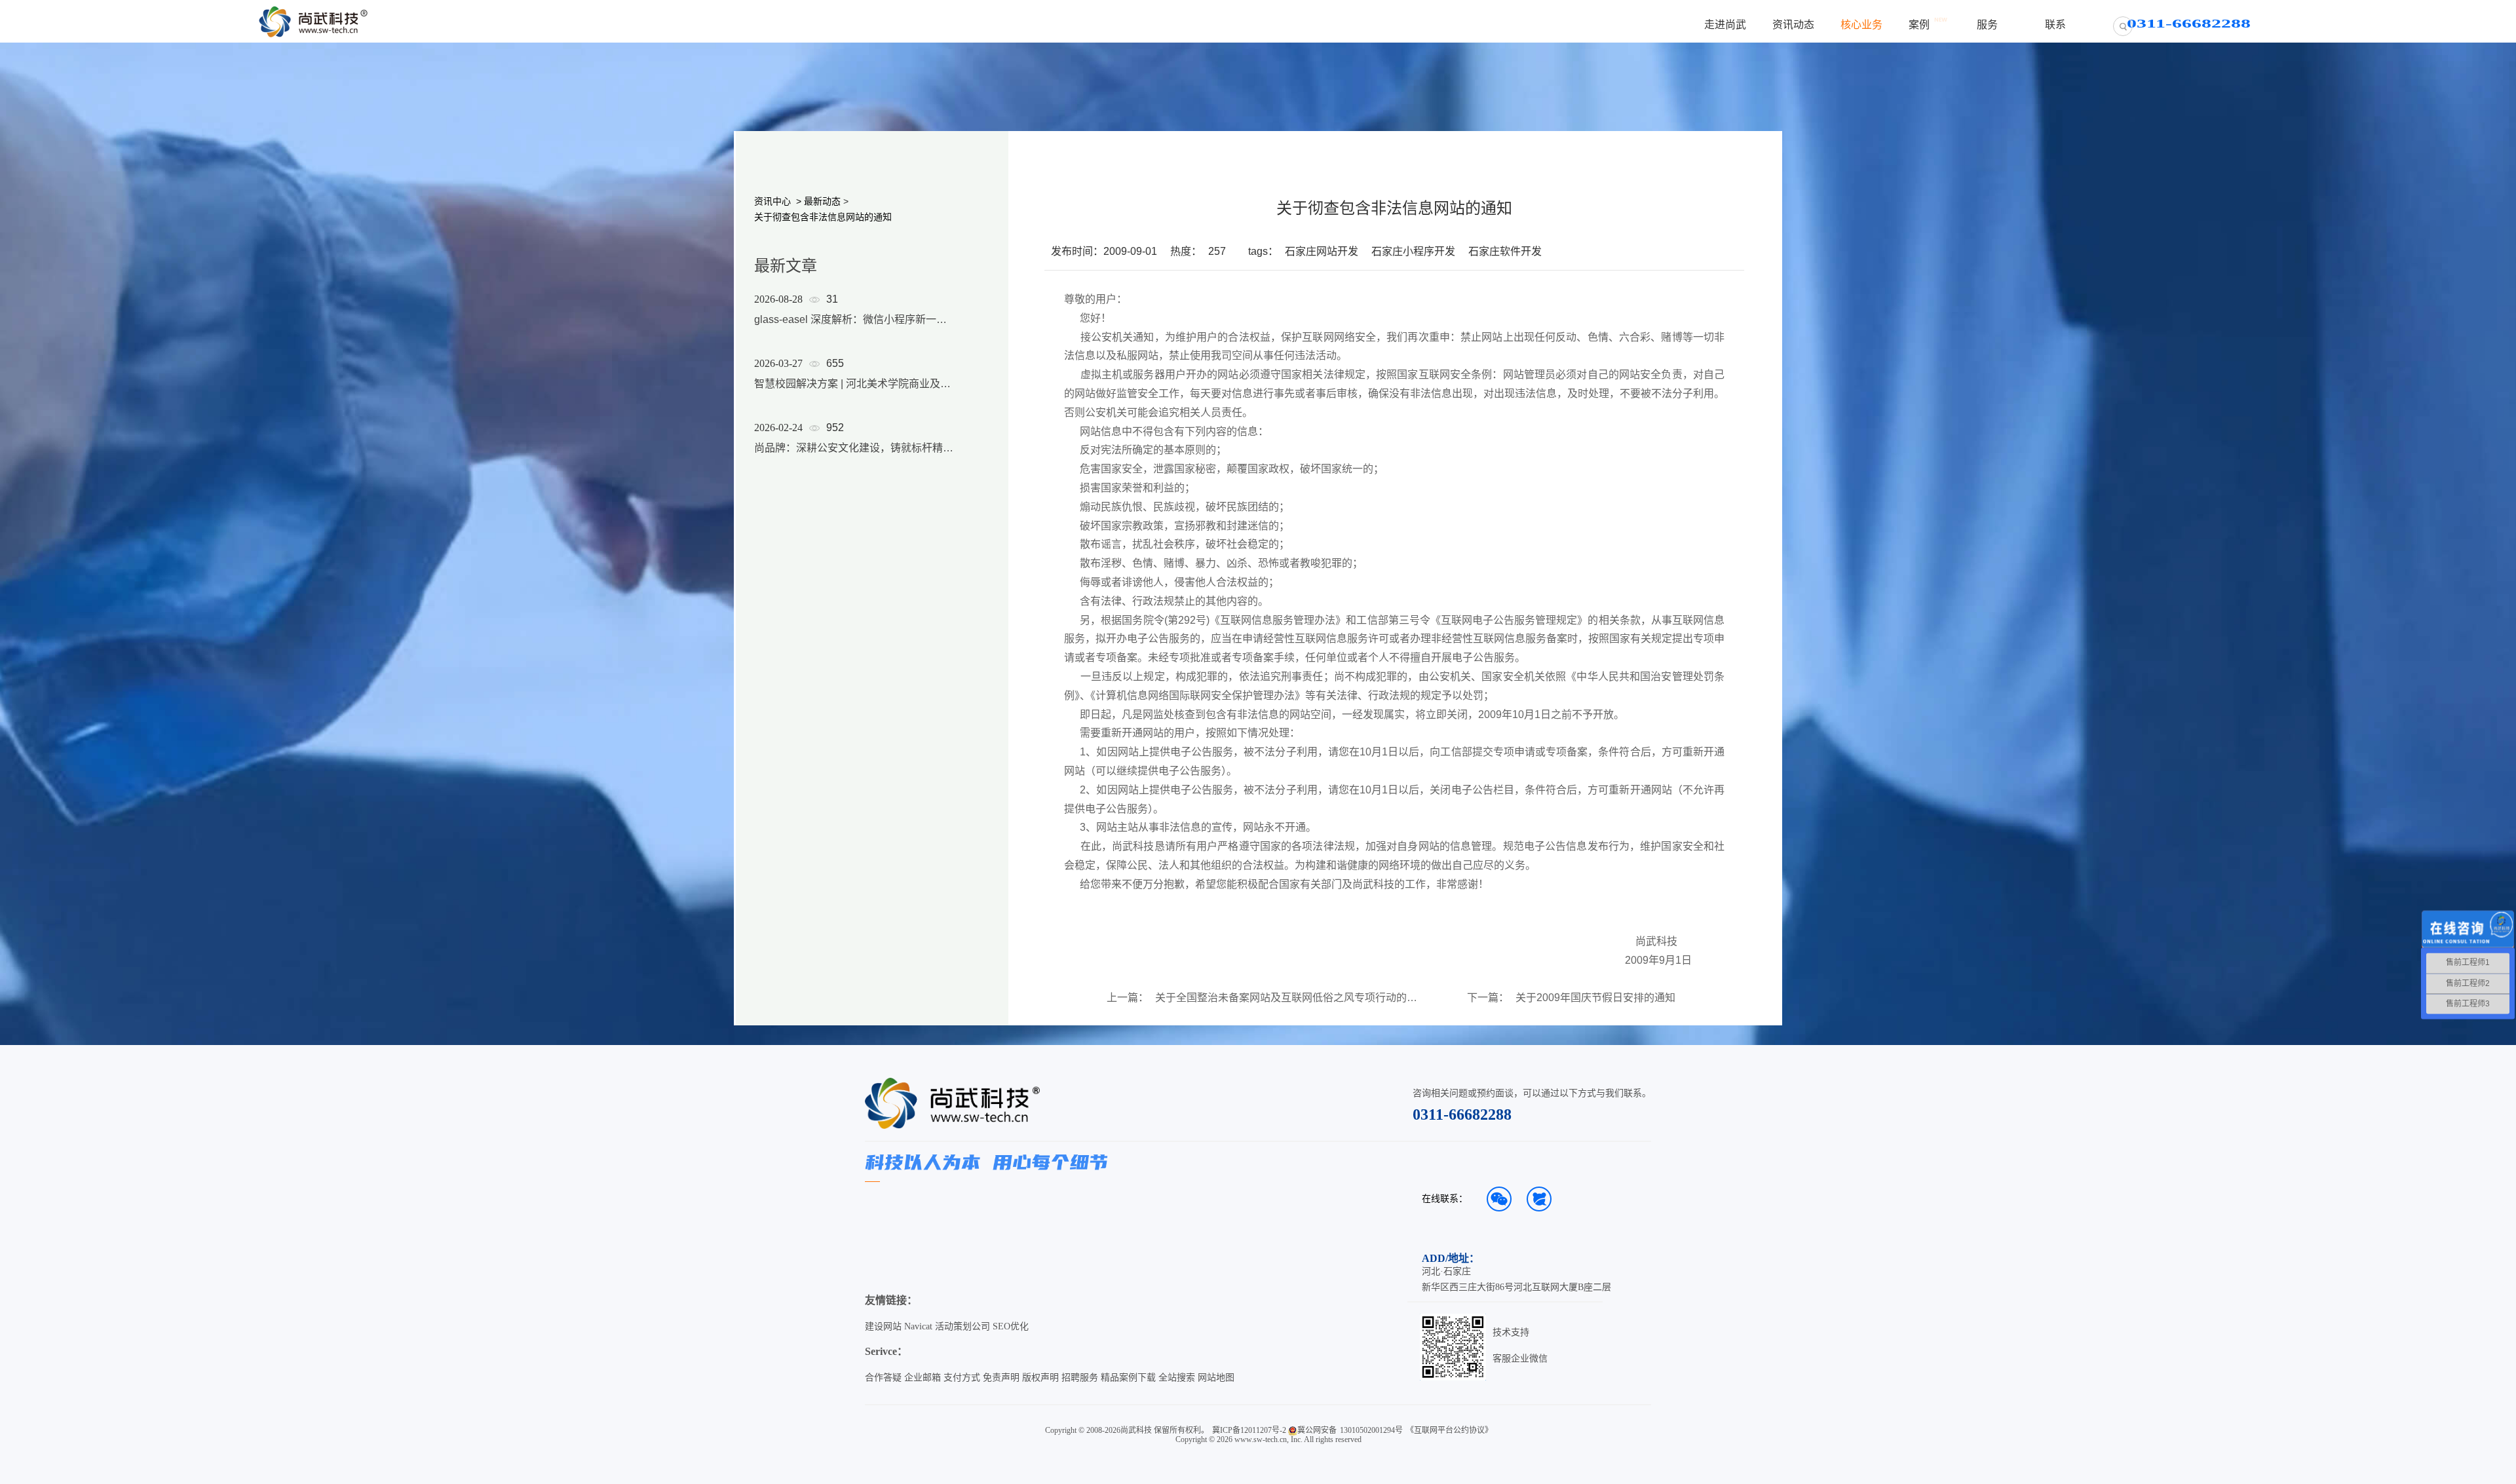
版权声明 (1040, 1378)
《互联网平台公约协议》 (1449, 1430)
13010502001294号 (1371, 1430)
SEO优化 (1011, 1326)
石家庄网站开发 (1322, 251)
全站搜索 (1177, 1378)
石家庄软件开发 (1505, 251)
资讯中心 (772, 201)
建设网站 (883, 1326)
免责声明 (1001, 1378)
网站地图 (1216, 1378)
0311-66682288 (1462, 1114)
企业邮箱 (923, 1378)
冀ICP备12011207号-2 (1249, 1430)
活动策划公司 (963, 1326)
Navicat (918, 1326)
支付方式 (962, 1378)
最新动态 (822, 201)
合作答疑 (883, 1378)
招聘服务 (1080, 1378)
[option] (855, 390)
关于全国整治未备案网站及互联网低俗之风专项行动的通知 (1286, 998)
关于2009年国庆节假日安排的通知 (1595, 998)
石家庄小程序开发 (1413, 251)
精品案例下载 (1128, 1378)
